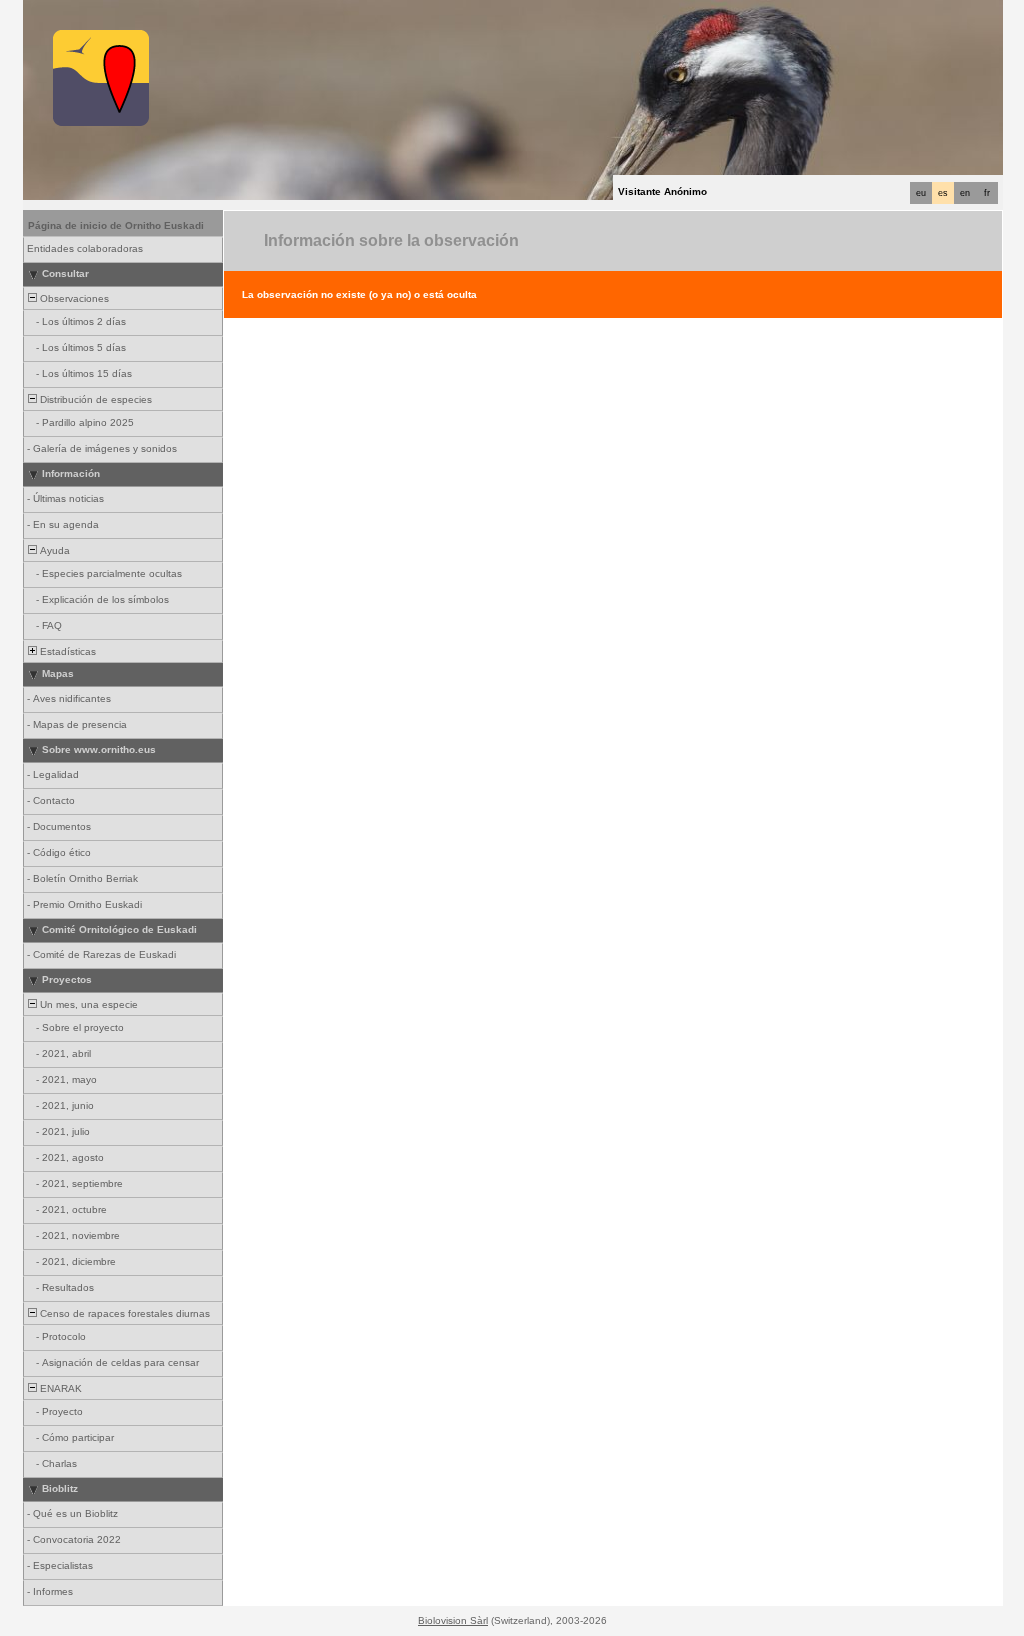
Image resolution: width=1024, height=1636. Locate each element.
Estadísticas (66, 651)
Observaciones (73, 298)
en (965, 193)
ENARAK (59, 1388)
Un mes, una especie (87, 1004)
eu (921, 193)
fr (987, 193)
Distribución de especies (94, 399)
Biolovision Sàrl (453, 1620)
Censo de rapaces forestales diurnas (123, 1313)
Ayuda (53, 550)
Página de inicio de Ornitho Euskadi (116, 225)
